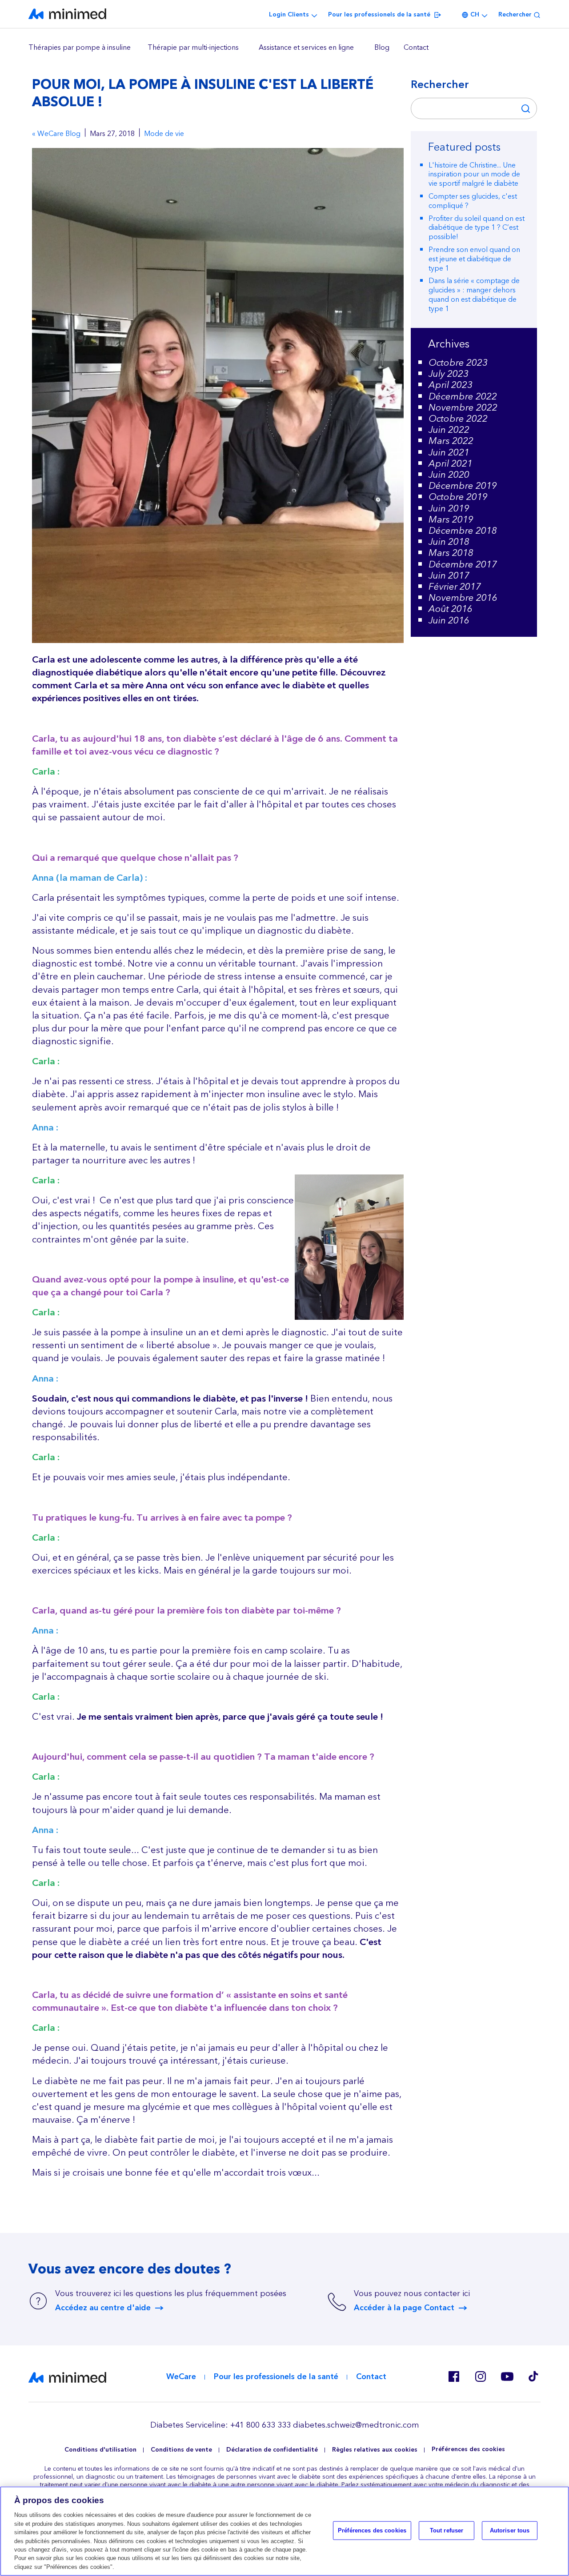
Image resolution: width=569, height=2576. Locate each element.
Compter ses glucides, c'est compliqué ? (473, 201)
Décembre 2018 (463, 531)
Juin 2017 (449, 576)
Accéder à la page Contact (404, 2308)
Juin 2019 (449, 509)
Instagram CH (480, 2376)
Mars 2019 (451, 520)
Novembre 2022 (463, 408)
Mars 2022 (451, 441)
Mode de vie (164, 134)
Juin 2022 (449, 430)
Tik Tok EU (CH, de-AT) (533, 2376)
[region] (284, 48)
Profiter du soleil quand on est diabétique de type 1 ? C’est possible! (477, 228)
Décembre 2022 (463, 397)
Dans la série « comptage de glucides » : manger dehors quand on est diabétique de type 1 (474, 295)
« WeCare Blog (56, 134)
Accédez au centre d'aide (103, 2308)
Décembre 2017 (463, 565)
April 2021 (451, 464)
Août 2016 (451, 609)
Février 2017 (455, 587)
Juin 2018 (449, 542)
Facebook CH (453, 2376)
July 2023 (449, 374)
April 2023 (451, 385)
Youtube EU (507, 2376)
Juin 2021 (449, 453)
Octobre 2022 (458, 419)
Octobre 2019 (458, 497)
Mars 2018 (451, 553)
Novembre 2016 (463, 598)
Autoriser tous (510, 2530)
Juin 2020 (449, 475)
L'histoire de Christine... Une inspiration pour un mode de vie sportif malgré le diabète (474, 175)
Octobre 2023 (458, 363)
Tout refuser (447, 2530)
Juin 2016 (449, 621)
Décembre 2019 (463, 486)
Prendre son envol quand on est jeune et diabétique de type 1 (474, 259)
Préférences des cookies (468, 2450)
